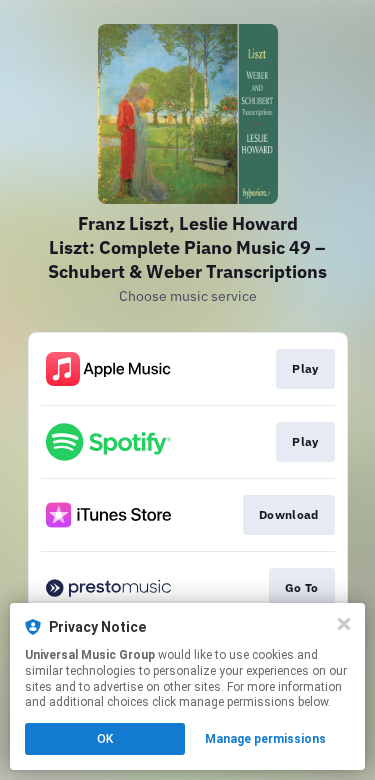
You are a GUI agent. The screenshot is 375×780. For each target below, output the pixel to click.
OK (105, 739)
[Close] (344, 624)
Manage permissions (265, 739)
